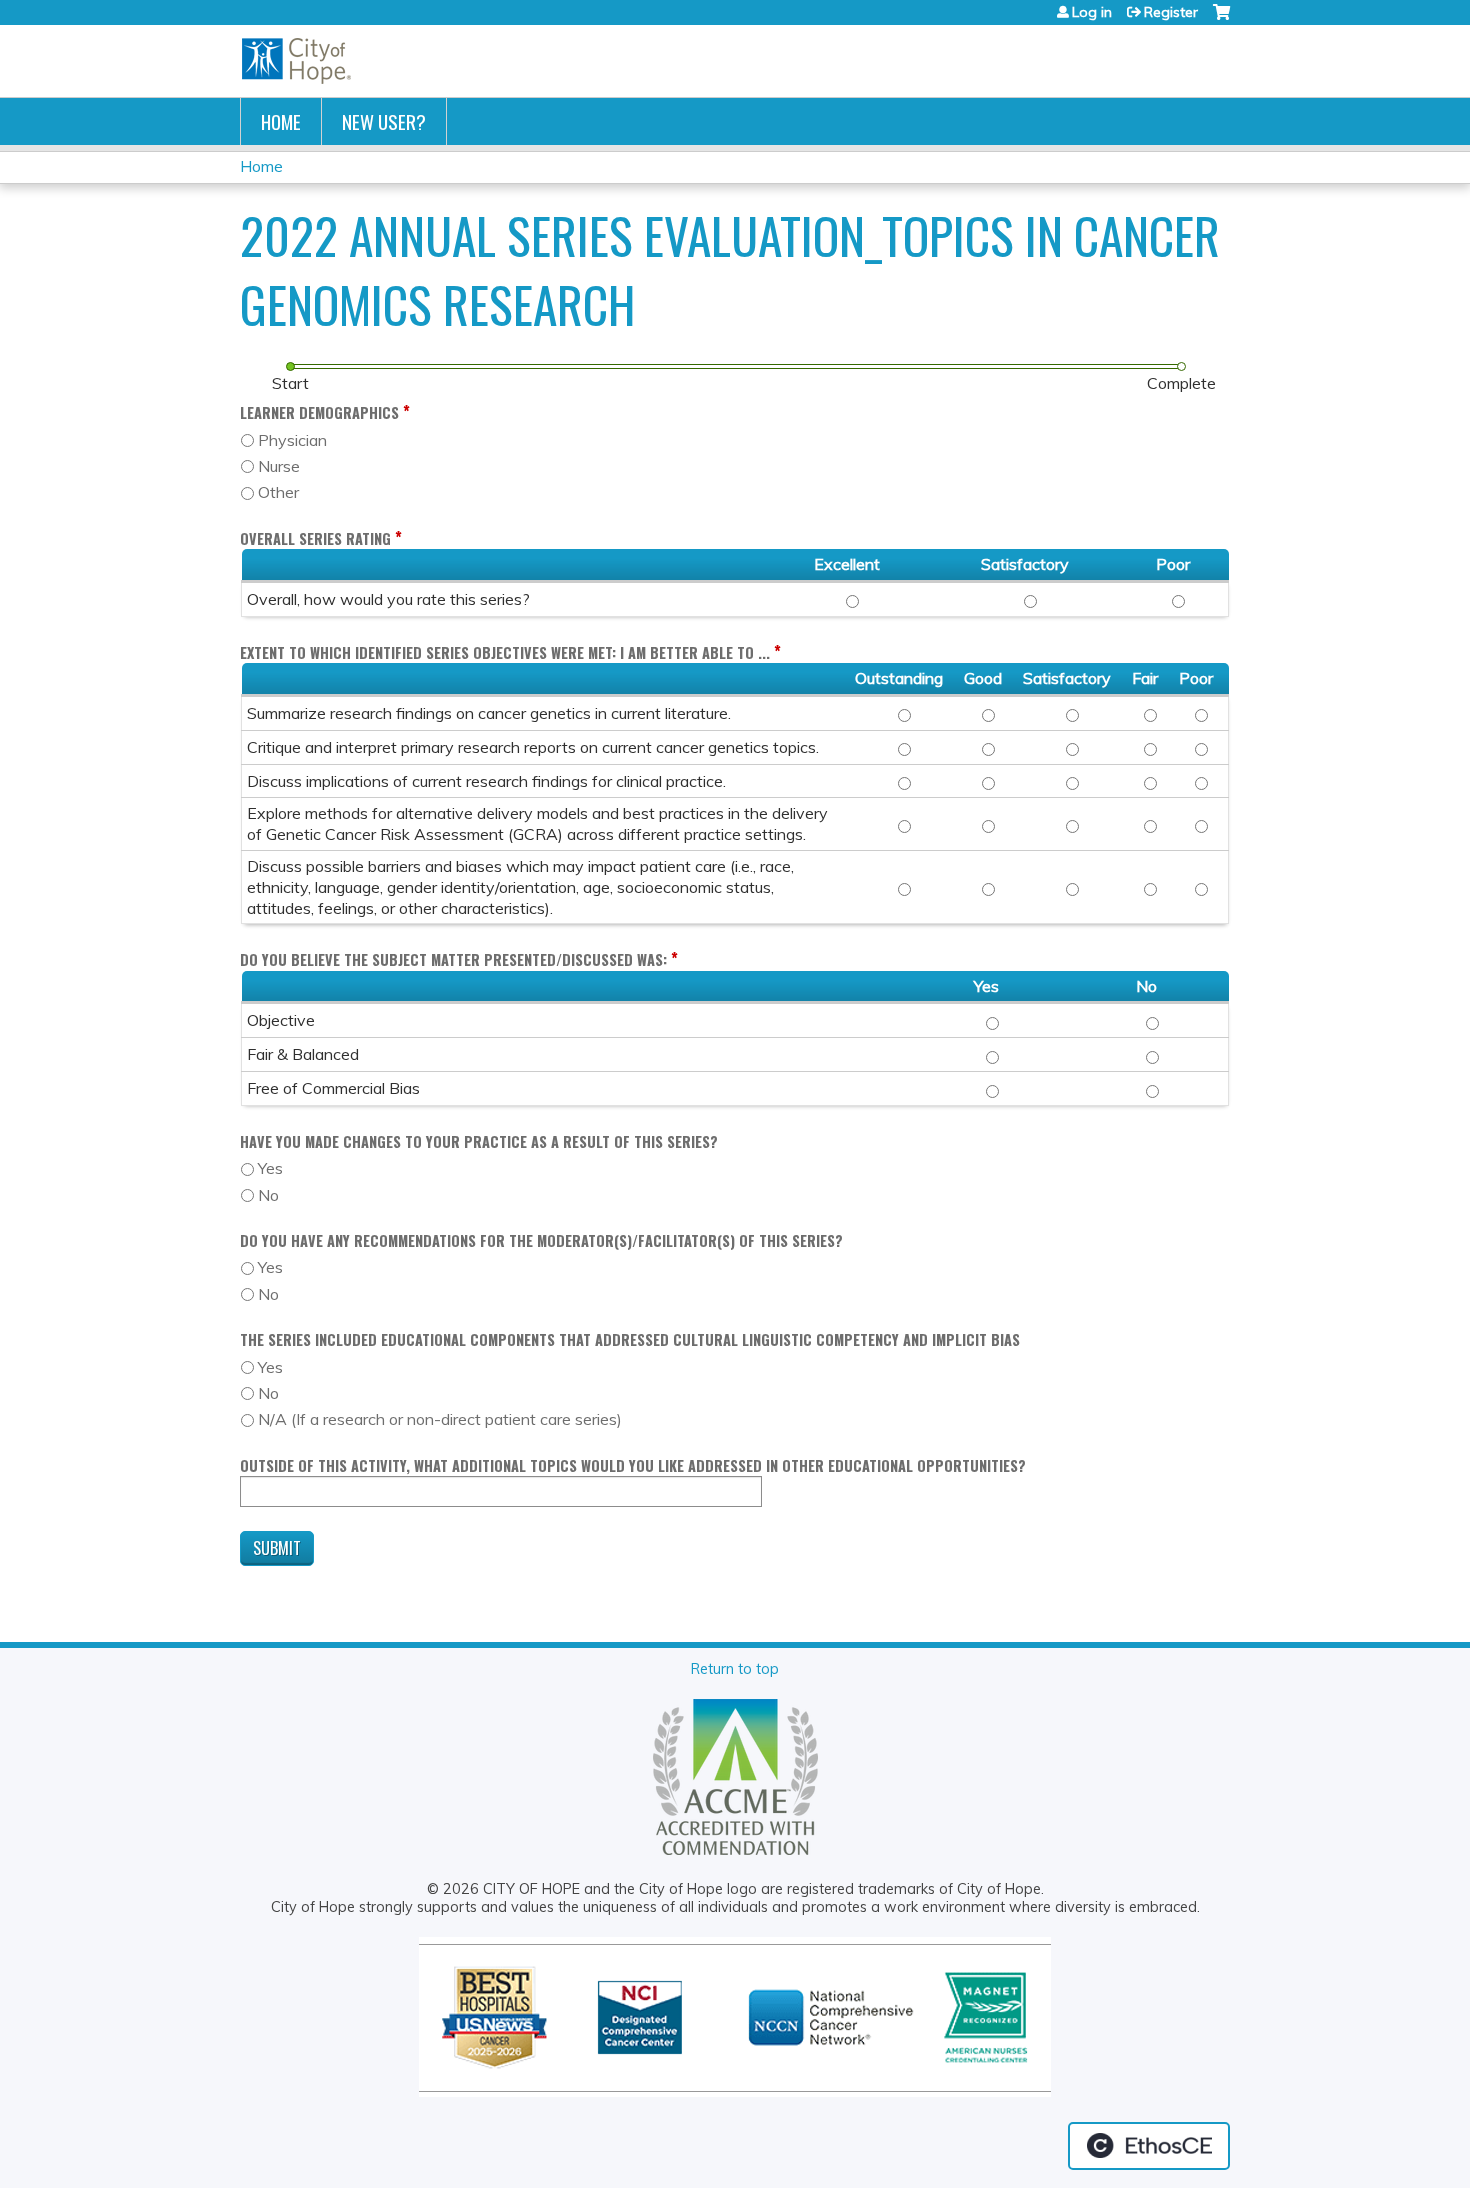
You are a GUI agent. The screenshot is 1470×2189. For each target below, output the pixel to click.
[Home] (297, 61)
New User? (384, 121)
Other (278, 492)
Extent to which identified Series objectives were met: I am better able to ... (505, 652)
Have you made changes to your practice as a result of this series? (479, 1141)
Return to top (735, 1669)
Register (1171, 12)
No (268, 1195)
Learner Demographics (319, 412)
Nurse (279, 466)
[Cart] (1221, 19)
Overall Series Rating (315, 538)
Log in (1092, 12)
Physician (292, 440)
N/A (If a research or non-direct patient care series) (440, 1419)
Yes (270, 1168)
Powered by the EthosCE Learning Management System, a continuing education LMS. (1149, 2146)
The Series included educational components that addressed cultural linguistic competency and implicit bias (630, 1339)
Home (281, 121)
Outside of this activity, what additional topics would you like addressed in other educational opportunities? (633, 1465)
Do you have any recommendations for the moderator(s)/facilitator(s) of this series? (541, 1240)
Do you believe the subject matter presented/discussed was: (453, 959)
